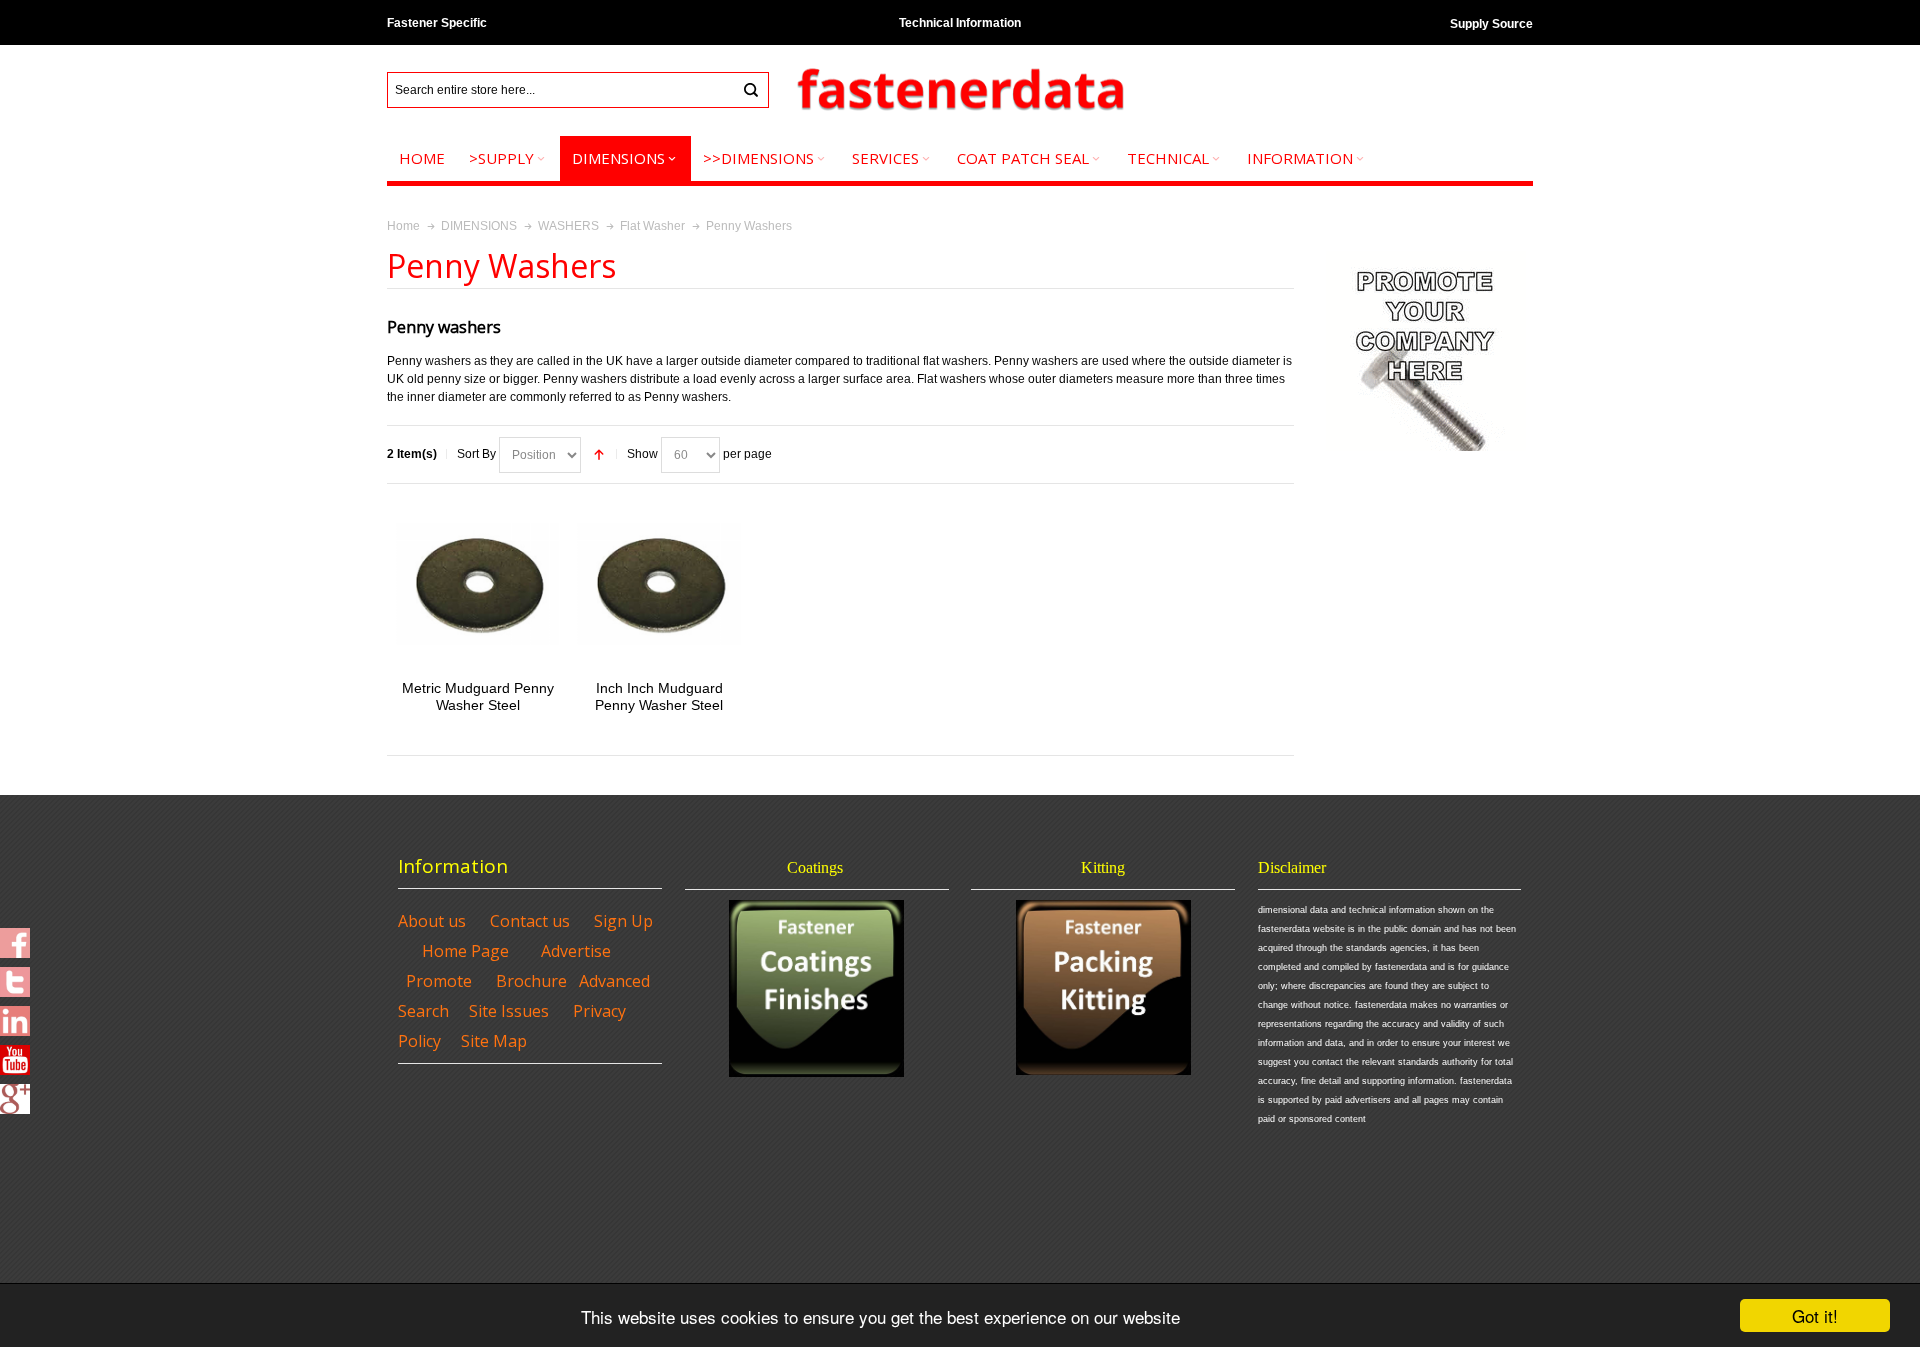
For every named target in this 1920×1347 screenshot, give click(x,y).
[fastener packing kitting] (1103, 987)
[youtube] (15, 1054)
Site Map (494, 1041)
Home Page (465, 951)
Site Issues (509, 1011)
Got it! (1815, 1315)
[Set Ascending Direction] (599, 455)
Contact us (530, 921)
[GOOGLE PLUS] (15, 1093)
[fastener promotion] (1426, 255)
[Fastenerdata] (960, 90)
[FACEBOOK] (15, 937)
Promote (439, 981)
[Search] (751, 90)
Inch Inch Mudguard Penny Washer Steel (659, 696)
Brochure (531, 981)
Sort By (476, 454)
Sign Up (623, 921)
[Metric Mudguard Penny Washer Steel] (477, 583)
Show (642, 454)
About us (432, 921)
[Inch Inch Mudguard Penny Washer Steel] (658, 583)
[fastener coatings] (817, 988)
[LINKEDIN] (15, 1015)
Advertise (576, 951)
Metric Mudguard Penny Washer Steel (478, 696)
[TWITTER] (15, 976)
